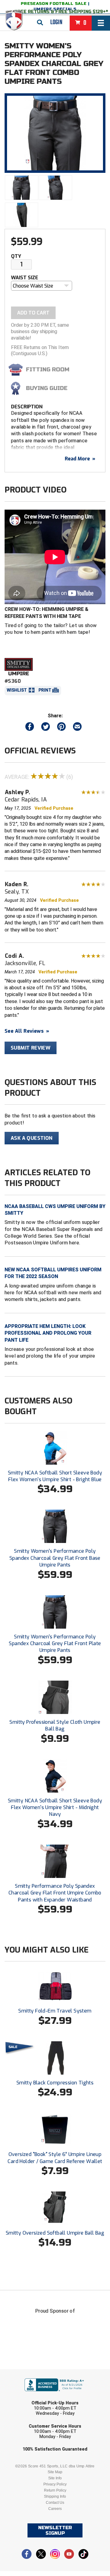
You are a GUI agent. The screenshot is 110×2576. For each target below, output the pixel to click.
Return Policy (55, 2490)
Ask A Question (32, 1138)
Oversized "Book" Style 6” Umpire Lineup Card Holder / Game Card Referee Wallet (55, 2158)
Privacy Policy (55, 2484)
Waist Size (25, 278)
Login (56, 22)
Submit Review (31, 1048)
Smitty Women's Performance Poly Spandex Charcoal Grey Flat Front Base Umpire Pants (55, 1558)
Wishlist (17, 690)
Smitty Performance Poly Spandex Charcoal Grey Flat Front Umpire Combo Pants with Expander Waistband (55, 1893)
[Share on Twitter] (46, 728)
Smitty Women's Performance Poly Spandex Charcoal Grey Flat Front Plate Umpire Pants (55, 1644)
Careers (55, 2509)
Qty (16, 256)
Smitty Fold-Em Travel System (55, 2011)
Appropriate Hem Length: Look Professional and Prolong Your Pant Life (48, 1333)
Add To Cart (33, 313)
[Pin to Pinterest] (61, 728)
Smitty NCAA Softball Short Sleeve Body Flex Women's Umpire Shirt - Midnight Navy (55, 1808)
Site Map (55, 2472)
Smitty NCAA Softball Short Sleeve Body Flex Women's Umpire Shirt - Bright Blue (55, 1476)
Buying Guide (47, 388)
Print (45, 690)
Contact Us (55, 2503)
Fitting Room (48, 370)
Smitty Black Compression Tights (55, 2083)
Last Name (26, 2397)
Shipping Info (55, 2496)
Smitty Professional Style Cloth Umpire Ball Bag (55, 1725)
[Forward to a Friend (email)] (77, 728)
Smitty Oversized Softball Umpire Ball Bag (55, 2233)
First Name (27, 2373)
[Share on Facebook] (30, 728)
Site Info (55, 2478)
